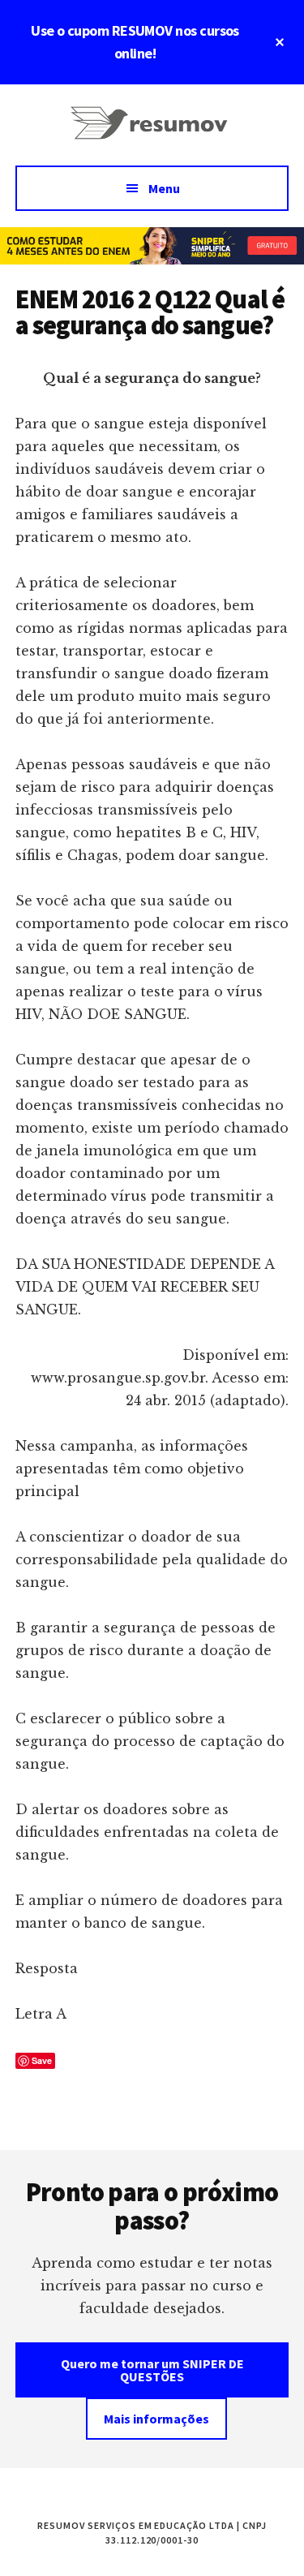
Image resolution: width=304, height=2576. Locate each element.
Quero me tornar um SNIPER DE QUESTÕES (152, 2370)
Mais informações (156, 2419)
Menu (164, 188)
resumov (152, 133)
